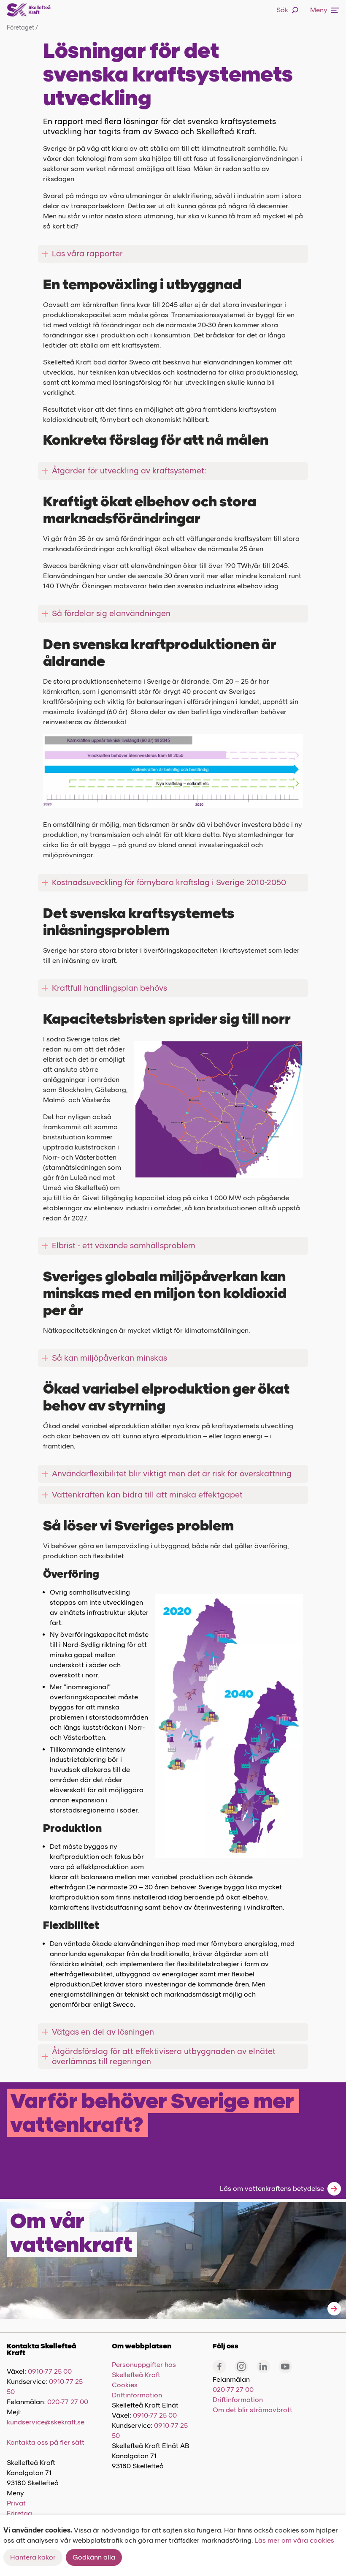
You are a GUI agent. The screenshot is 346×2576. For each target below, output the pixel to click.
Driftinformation (137, 2395)
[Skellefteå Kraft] (29, 10)
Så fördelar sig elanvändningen (111, 613)
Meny (319, 10)
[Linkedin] (263, 2367)
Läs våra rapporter (87, 254)
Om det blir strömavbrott (253, 2410)
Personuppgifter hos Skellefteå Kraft (144, 2370)
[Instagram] (241, 2367)
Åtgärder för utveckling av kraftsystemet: (129, 471)
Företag (19, 2513)
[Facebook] (219, 2367)
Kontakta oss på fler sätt (46, 2442)
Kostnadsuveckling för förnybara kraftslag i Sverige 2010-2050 (169, 882)
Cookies (125, 2385)
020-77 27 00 (68, 2402)
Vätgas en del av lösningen (103, 2032)
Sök (282, 10)
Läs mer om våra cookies (294, 2540)
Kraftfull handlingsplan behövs (109, 988)
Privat (16, 2503)
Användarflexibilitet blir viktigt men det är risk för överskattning (172, 1474)
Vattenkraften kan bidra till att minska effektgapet (148, 1495)
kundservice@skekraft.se (46, 2422)
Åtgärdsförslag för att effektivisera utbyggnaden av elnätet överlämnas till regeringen (164, 2056)
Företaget (22, 28)
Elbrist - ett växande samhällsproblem (124, 1246)
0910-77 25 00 (50, 2371)
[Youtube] (285, 2367)
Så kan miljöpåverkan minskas (109, 1358)
